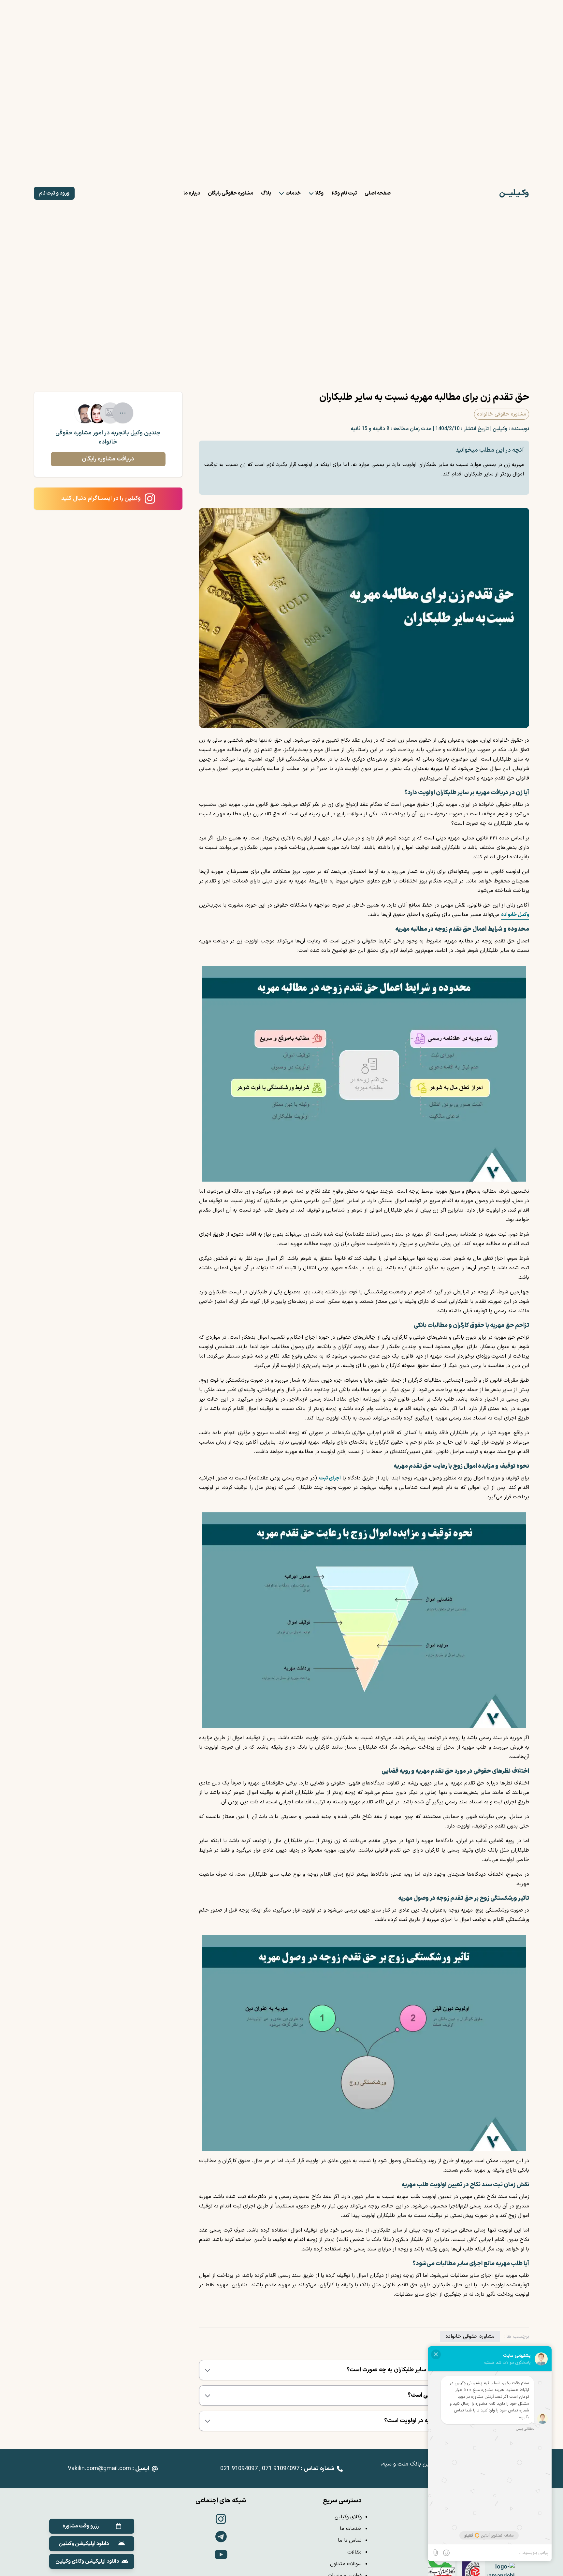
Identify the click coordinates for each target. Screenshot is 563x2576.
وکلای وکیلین (348, 2517)
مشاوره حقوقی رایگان (231, 193)
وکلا (319, 193)
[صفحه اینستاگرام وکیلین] (221, 2520)
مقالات (354, 2552)
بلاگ (266, 193)
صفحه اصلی (378, 193)
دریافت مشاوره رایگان (108, 459)
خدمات (293, 193)
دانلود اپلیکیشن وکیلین (84, 2544)
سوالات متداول (346, 2564)
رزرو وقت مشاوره (81, 2526)
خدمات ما (351, 2529)
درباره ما (192, 193)
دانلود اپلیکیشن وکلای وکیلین (87, 2561)
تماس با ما (350, 2540)
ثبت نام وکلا (344, 193)
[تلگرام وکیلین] (221, 2538)
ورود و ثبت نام (54, 193)
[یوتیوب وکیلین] (221, 2556)
